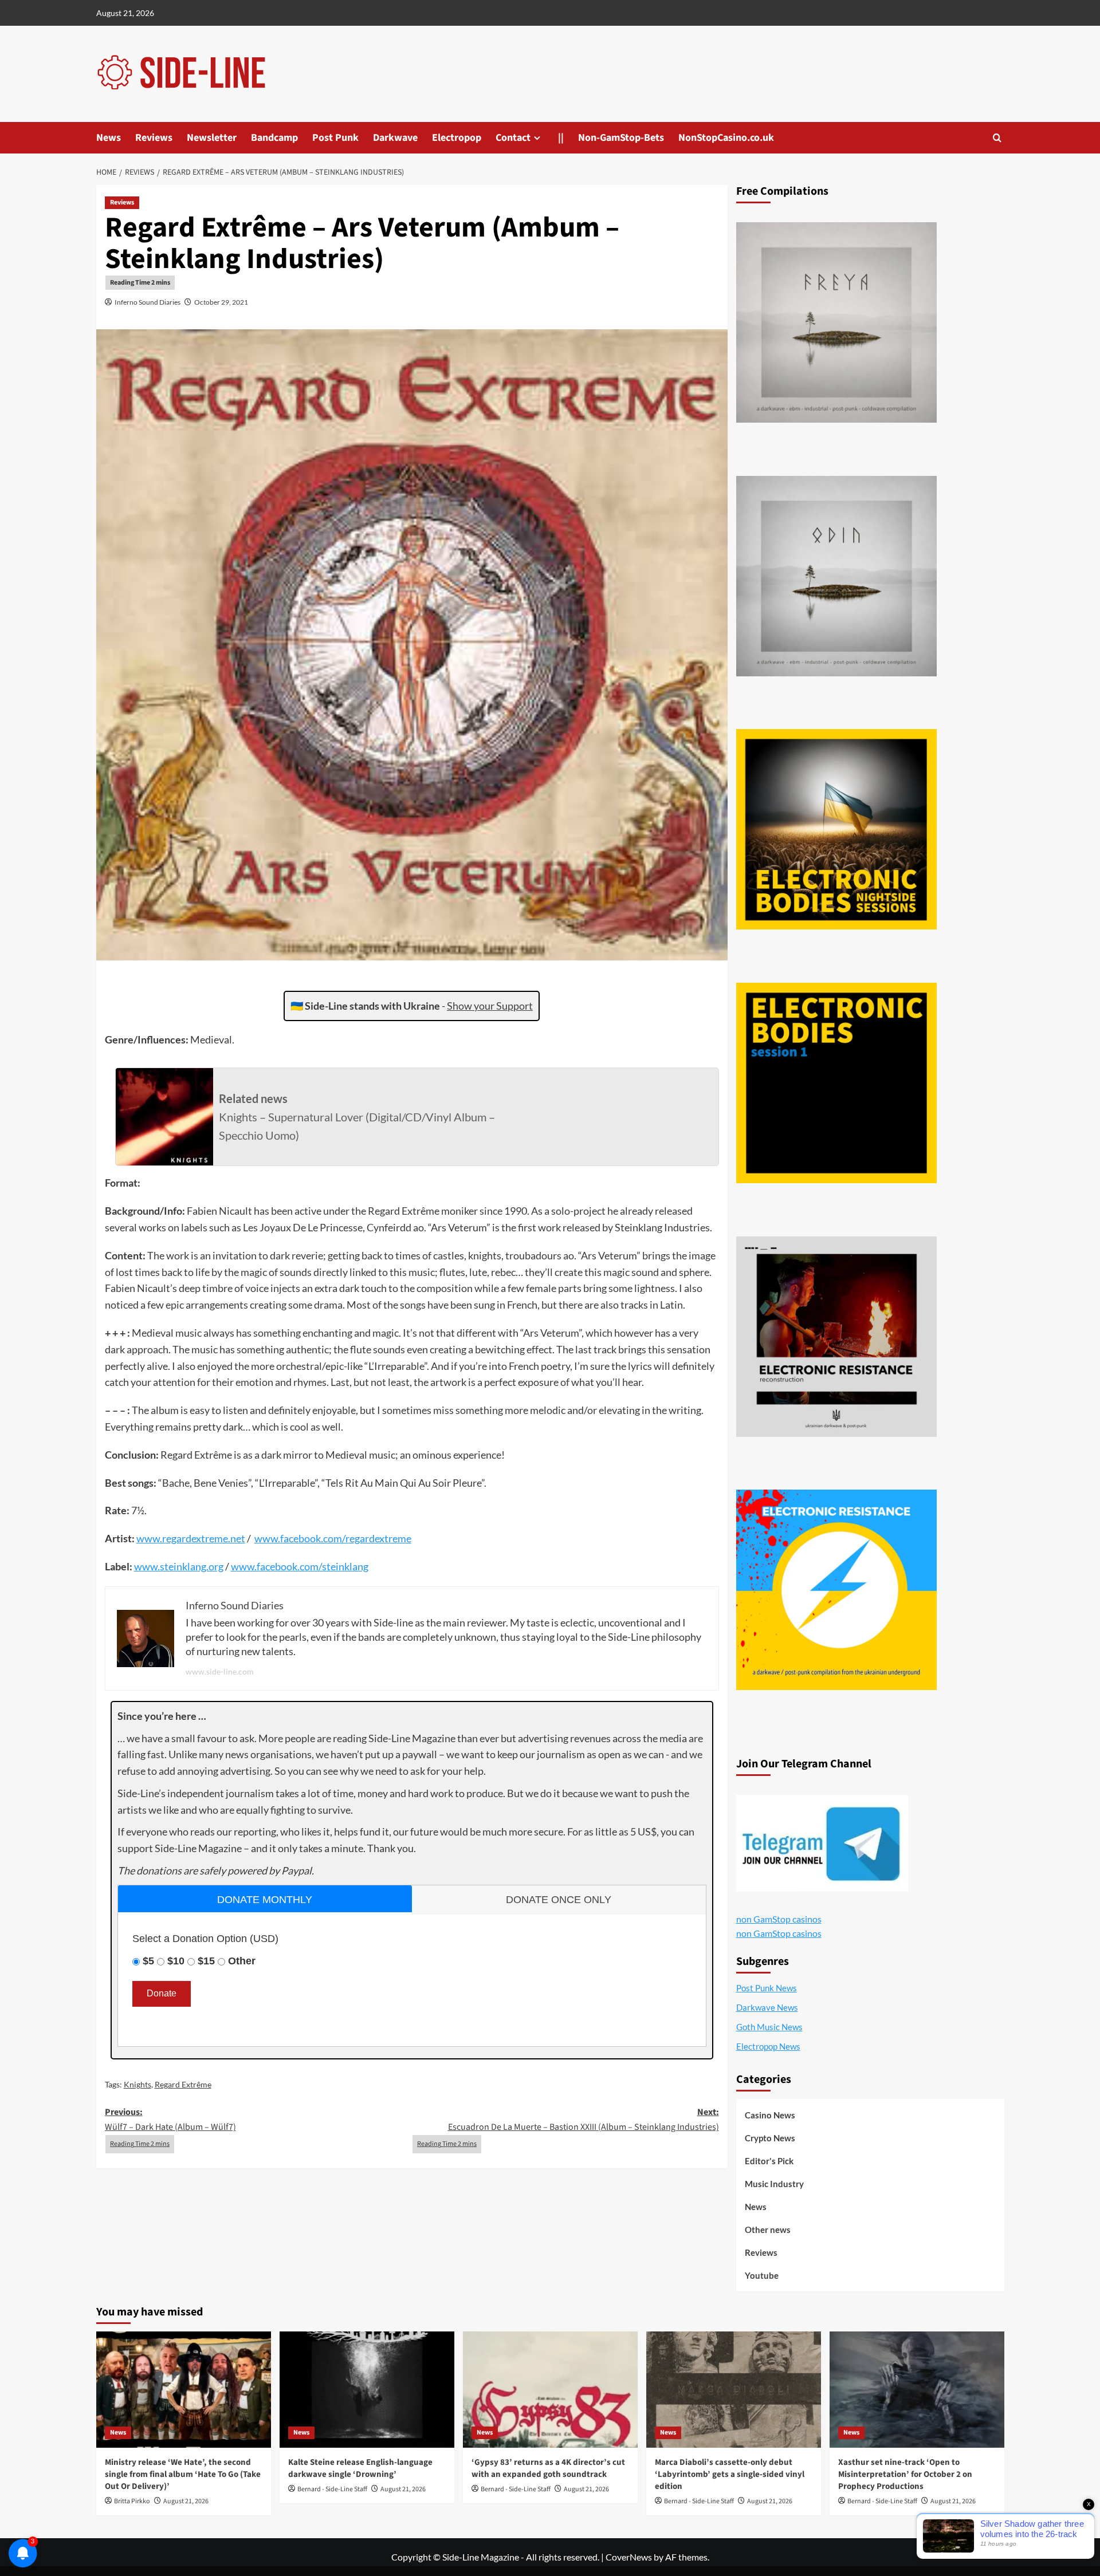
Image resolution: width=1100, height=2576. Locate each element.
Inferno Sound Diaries (148, 302)
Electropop (457, 138)
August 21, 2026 (186, 2501)
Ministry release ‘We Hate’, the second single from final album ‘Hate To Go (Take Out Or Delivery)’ (183, 2474)
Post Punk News (767, 1988)
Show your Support (490, 1006)
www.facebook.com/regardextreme (333, 1538)
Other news (768, 2230)
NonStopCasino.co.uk (726, 138)
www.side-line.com (220, 1671)
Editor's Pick (769, 2161)
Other (242, 1961)
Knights (137, 2084)
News (109, 138)
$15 (206, 1961)
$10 (176, 1961)
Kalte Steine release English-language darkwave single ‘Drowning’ (360, 2468)
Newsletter (212, 138)
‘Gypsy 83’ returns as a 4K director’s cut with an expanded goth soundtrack (548, 2468)
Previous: (170, 2120)
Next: (584, 2120)
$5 (148, 1961)
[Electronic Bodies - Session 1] (836, 1083)
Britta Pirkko (132, 2501)
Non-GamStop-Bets (621, 138)
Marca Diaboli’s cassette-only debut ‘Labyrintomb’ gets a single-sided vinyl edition (730, 2474)
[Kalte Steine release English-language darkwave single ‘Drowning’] (367, 2390)
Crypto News (770, 2138)
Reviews (154, 138)
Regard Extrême (183, 2084)
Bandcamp (274, 138)
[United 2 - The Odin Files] (836, 576)
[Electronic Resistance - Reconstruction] (836, 1337)
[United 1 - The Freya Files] (836, 322)
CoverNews (629, 2557)
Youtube (762, 2275)
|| (561, 138)
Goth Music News (769, 2027)
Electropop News (768, 2046)
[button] (997, 138)
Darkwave (395, 138)
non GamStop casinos (779, 1919)
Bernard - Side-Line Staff (332, 2489)
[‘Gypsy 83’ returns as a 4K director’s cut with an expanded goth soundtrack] (550, 2390)
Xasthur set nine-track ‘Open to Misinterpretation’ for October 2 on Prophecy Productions (905, 2474)
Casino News (770, 2115)
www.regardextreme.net (191, 1538)
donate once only (559, 1900)
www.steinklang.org (179, 1566)
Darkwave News (767, 2007)
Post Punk (335, 138)
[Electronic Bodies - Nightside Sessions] (836, 829)
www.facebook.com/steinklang (300, 1566)
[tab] (265, 1899)
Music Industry (774, 2184)
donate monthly (265, 1900)
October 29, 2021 (221, 302)
